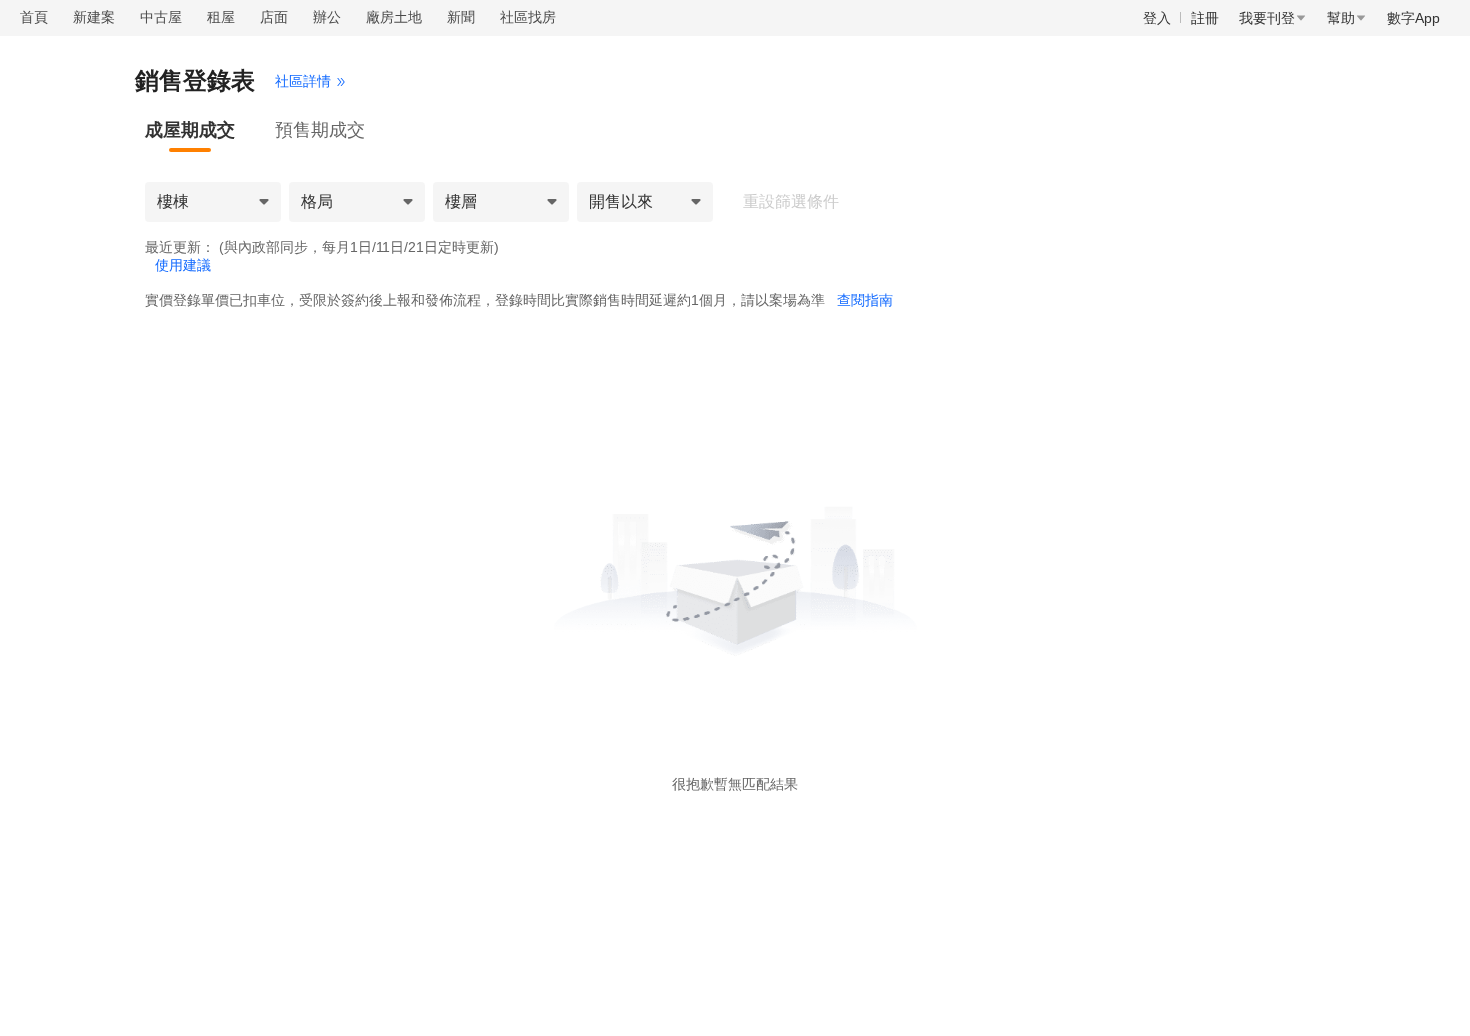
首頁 (34, 17)
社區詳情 (303, 81)
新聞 (461, 17)
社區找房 (528, 17)
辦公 (327, 17)
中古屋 (161, 17)
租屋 (221, 17)
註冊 (1205, 18)
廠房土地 (394, 17)
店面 (274, 17)
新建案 (94, 17)
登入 (1157, 18)
